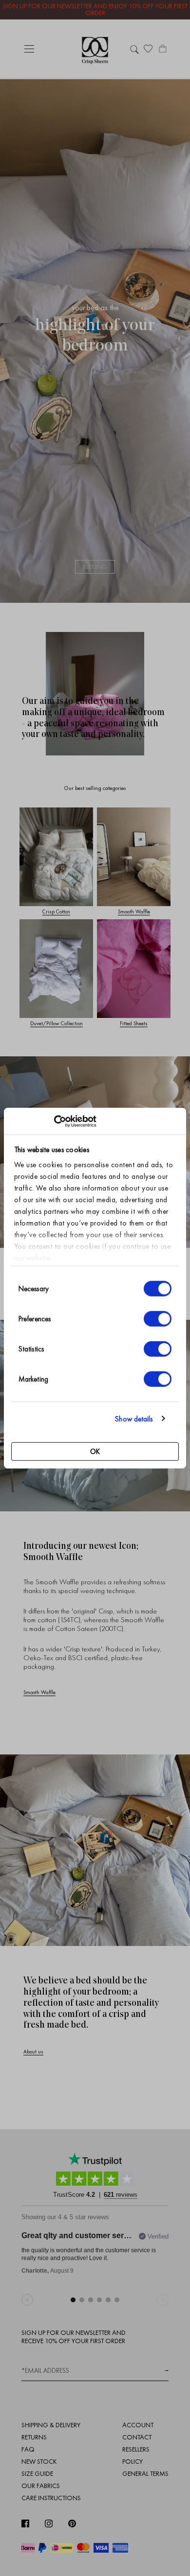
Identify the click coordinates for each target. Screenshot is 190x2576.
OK (95, 1452)
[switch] (158, 1319)
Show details (134, 1419)
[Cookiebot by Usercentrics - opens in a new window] (54, 1121)
